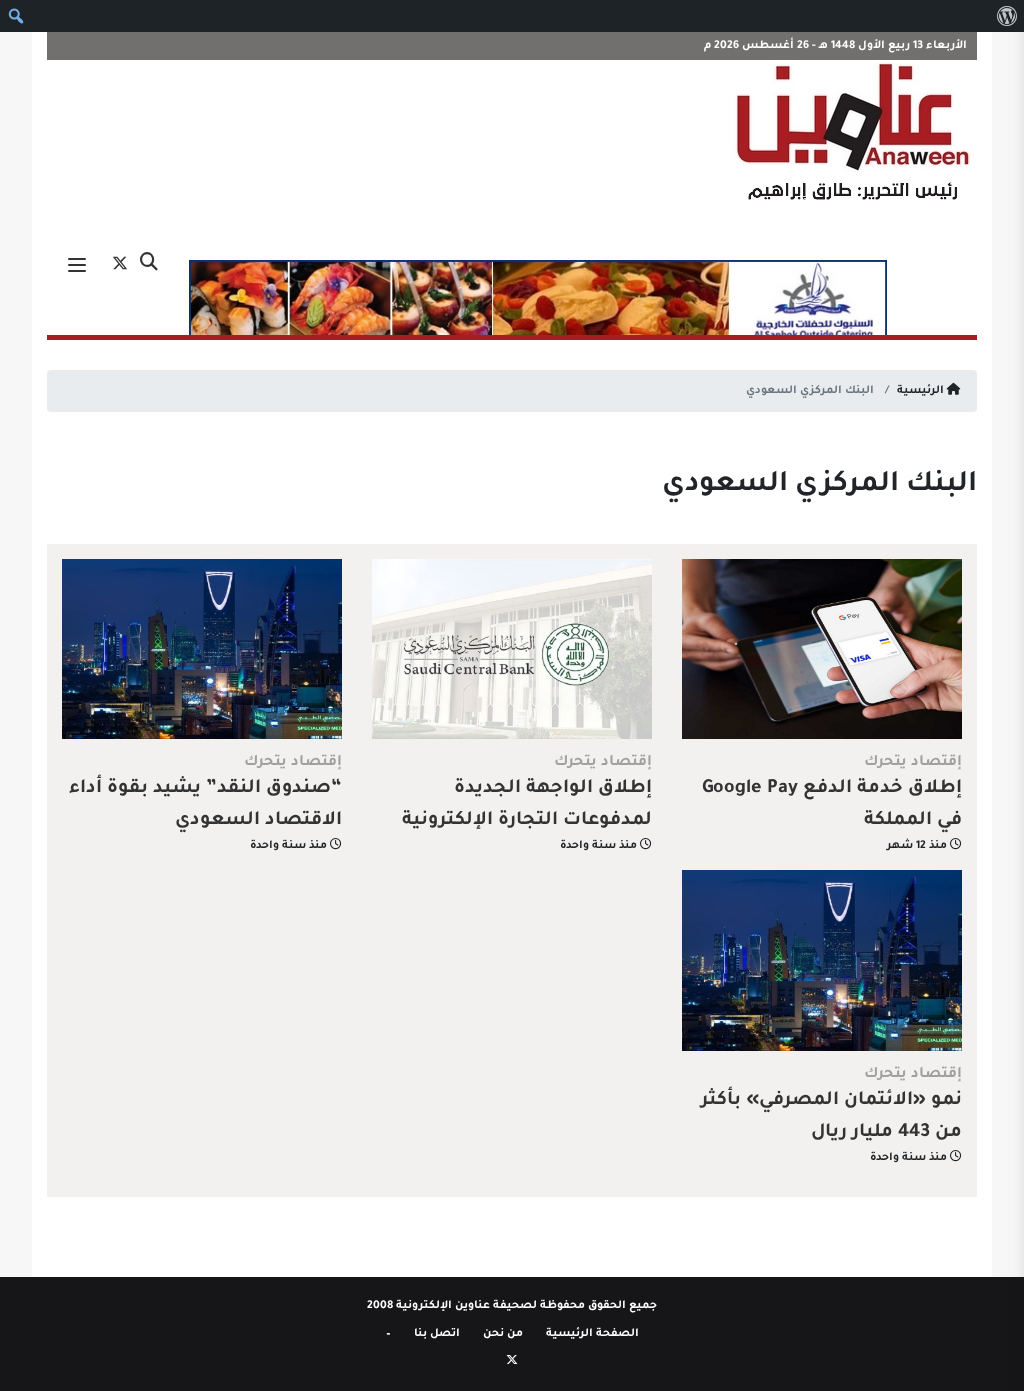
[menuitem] (1006, 16)
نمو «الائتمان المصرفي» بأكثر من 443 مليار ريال (831, 1117)
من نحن (503, 1334)
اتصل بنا (437, 1334)
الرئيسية (922, 391)
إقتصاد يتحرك (913, 763)
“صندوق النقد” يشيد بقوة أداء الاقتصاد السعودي (205, 805)
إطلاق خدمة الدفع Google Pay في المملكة (832, 805)
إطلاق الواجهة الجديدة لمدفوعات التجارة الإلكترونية (527, 805)
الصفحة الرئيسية (592, 1334)
